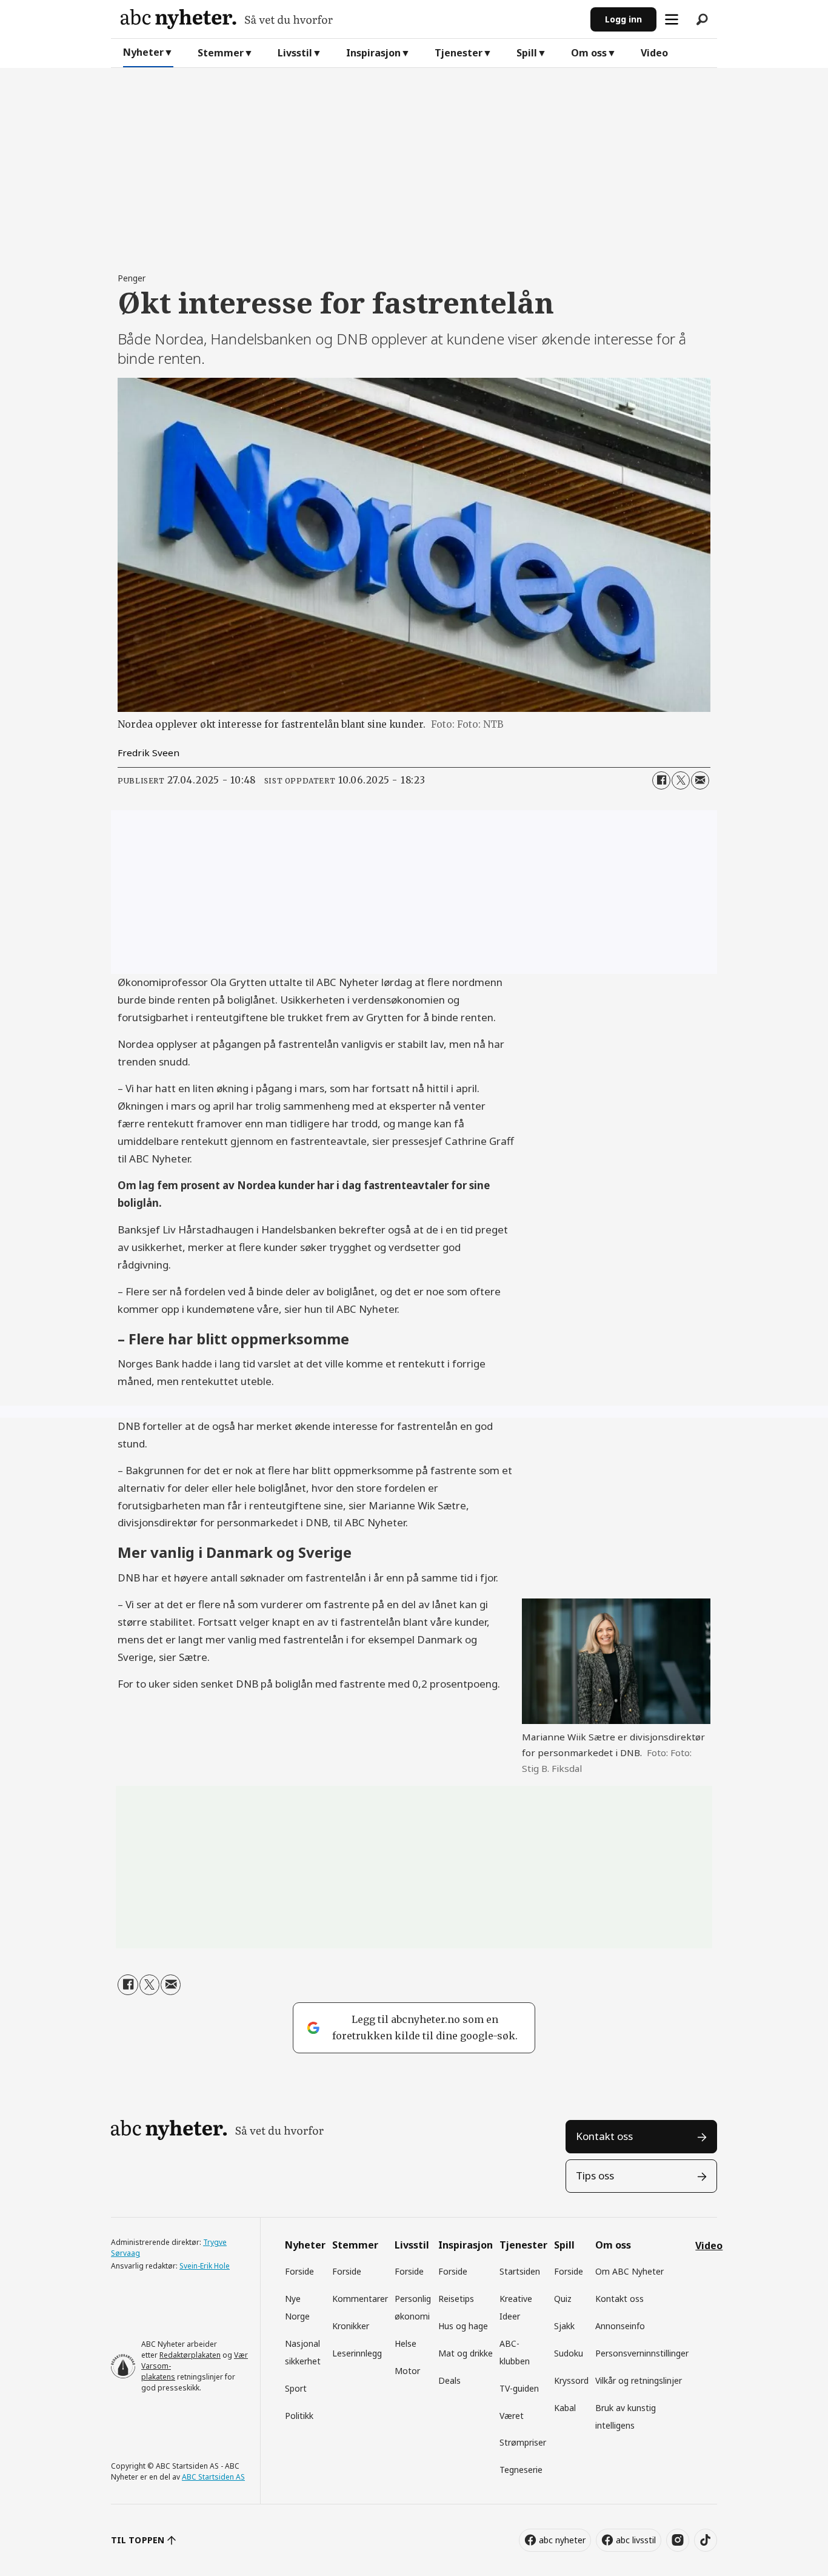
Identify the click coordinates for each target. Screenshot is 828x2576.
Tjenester (459, 53)
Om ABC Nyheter (629, 2271)
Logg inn (623, 19)
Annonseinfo (620, 2326)
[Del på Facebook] (661, 780)
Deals (449, 2380)
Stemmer (221, 53)
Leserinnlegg (357, 2353)
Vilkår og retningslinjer (639, 2380)
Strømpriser (523, 2442)
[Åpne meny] (672, 19)
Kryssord (571, 2380)
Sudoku (569, 2353)
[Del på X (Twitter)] (681, 780)
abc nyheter (562, 2540)
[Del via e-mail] (700, 780)
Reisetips (456, 2299)
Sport (296, 2388)
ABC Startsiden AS (213, 2477)
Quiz (563, 2299)
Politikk (299, 2416)
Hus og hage (463, 2326)
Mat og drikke (466, 2353)
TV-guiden (519, 2388)
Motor (407, 2371)
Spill (527, 53)
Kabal (565, 2408)
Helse (406, 2343)
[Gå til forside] (351, 19)
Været (512, 2416)
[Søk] (702, 19)
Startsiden (520, 2271)
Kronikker (351, 2326)
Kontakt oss (604, 2136)
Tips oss (595, 2175)
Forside (299, 2271)
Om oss (589, 53)
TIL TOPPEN (138, 2540)
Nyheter (143, 52)
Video (654, 53)
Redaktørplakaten (190, 2355)
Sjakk (564, 2326)
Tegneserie (521, 2470)
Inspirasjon (373, 53)
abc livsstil (636, 2540)
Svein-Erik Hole (205, 2266)
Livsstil (295, 53)
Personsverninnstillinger (642, 2353)
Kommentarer (360, 2299)
